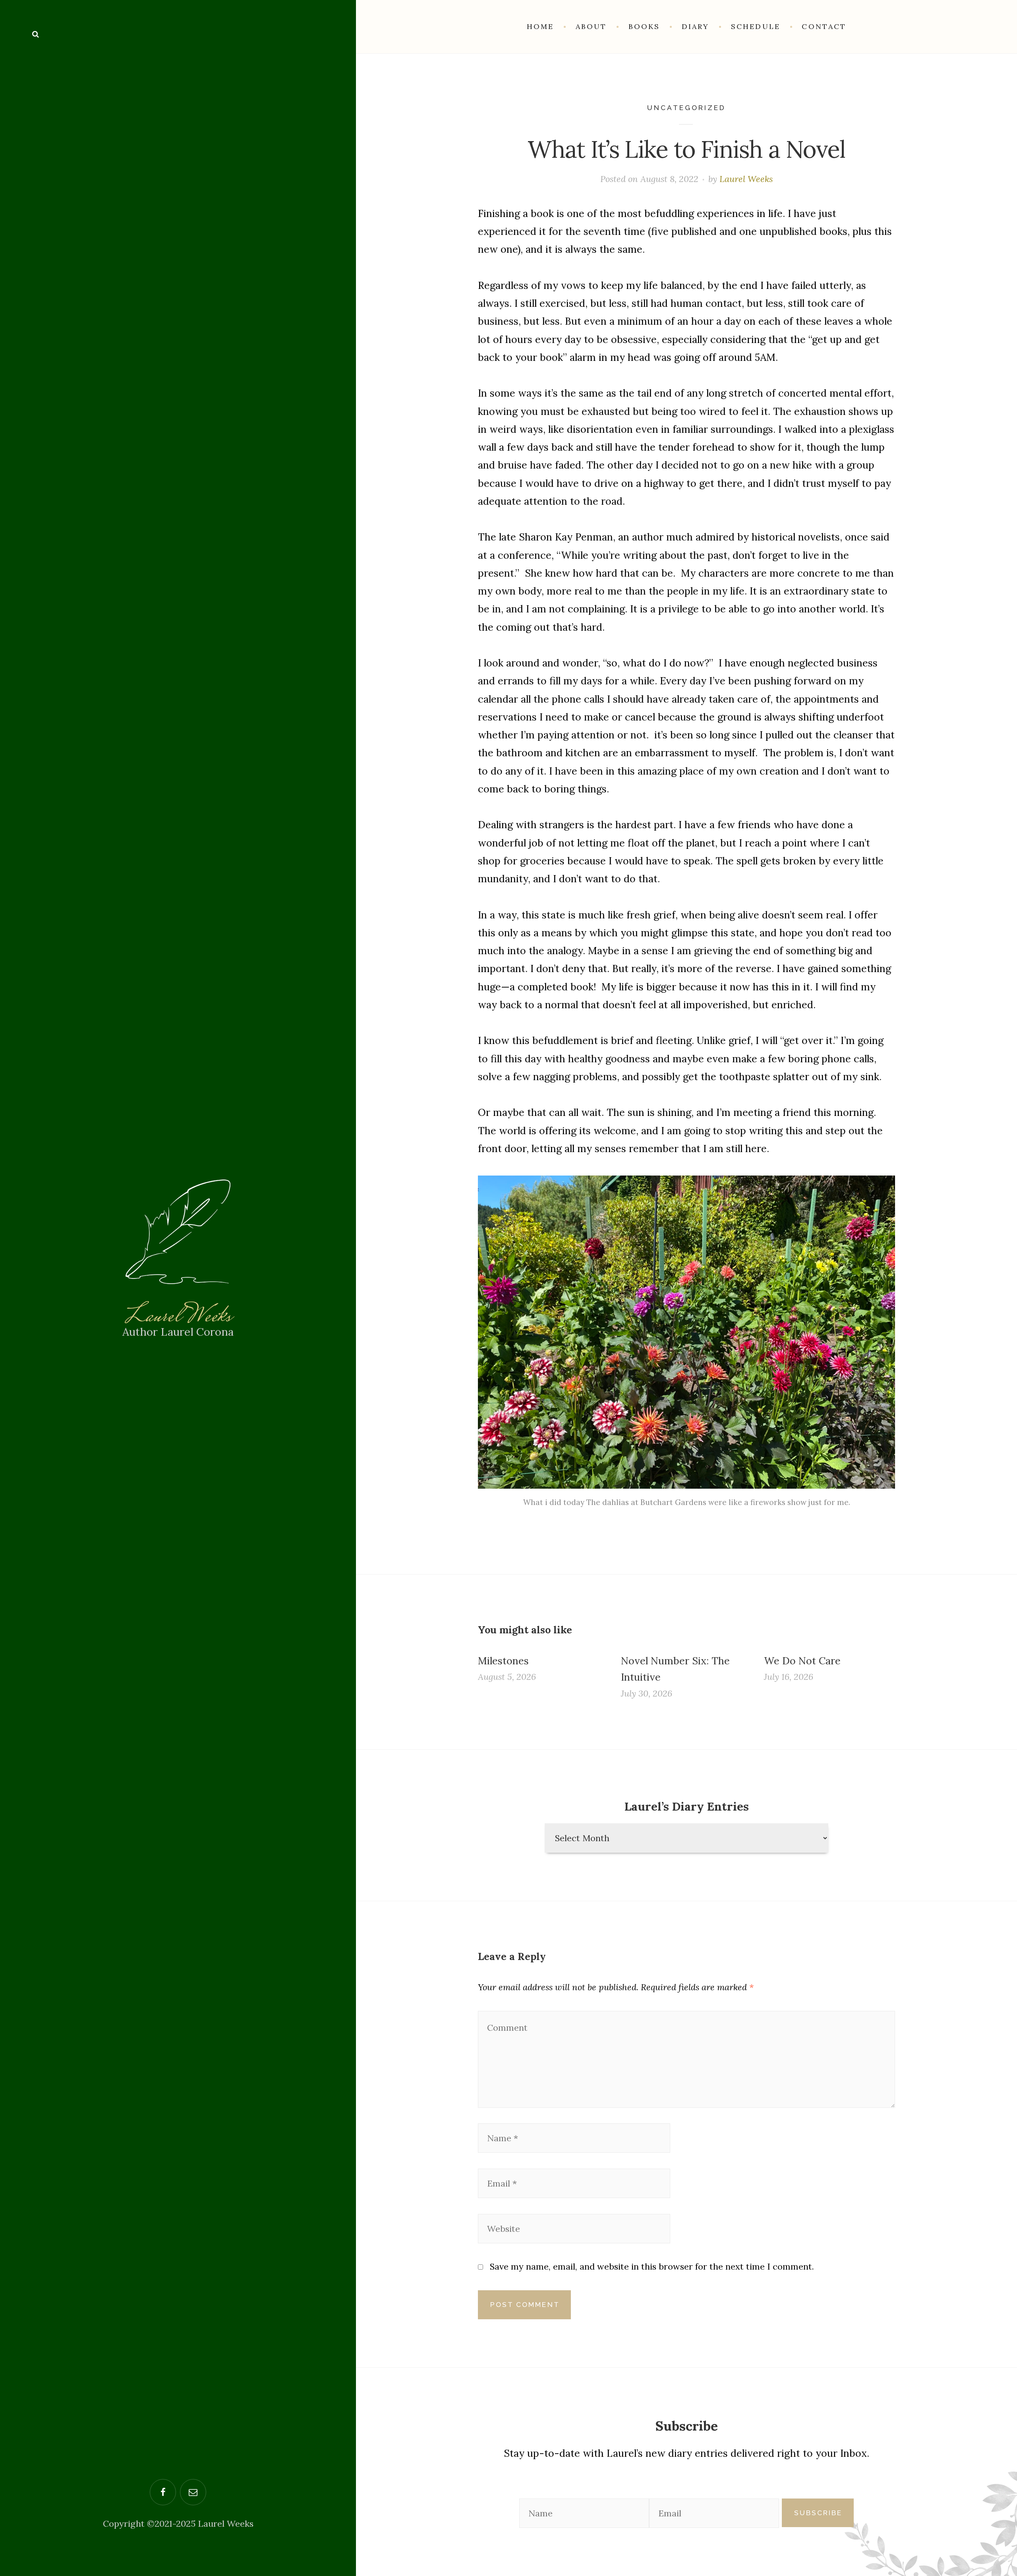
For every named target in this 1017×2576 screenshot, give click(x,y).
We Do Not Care (802, 1661)
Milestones (503, 1661)
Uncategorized (686, 108)
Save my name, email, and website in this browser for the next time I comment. (652, 2266)
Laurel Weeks (178, 1317)
